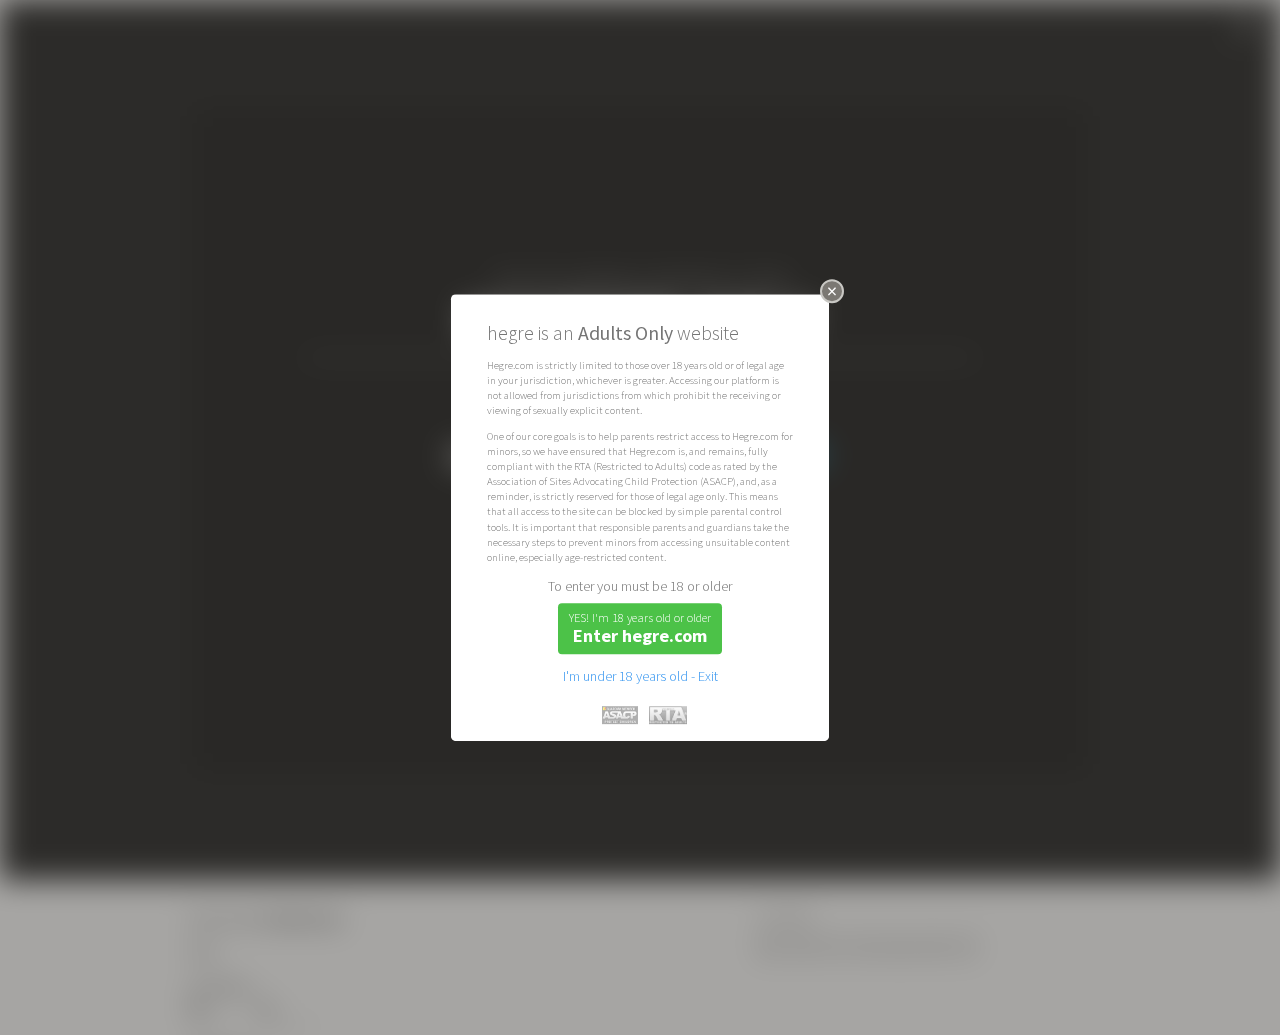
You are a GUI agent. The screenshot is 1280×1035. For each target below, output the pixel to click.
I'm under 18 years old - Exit (640, 676)
